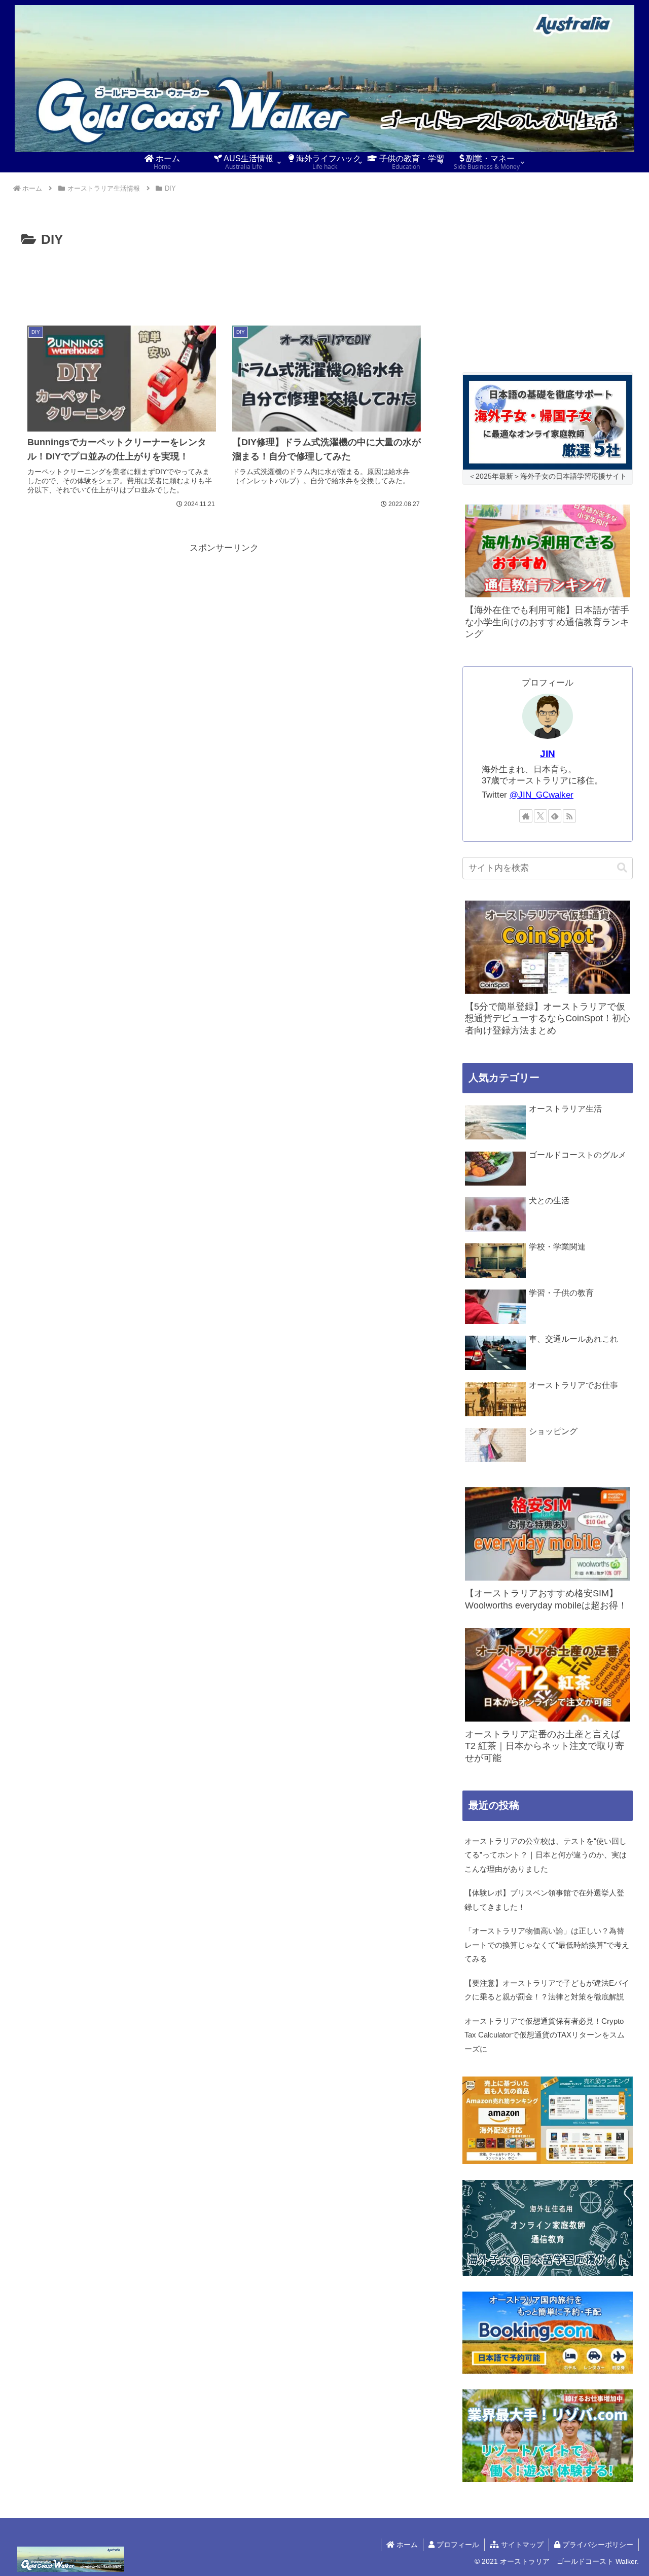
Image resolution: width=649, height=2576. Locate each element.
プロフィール (457, 2545)
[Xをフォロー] (540, 816)
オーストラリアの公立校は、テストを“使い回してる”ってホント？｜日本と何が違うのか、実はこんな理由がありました (546, 1855)
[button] (622, 868)
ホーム (406, 2545)
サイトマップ (521, 2545)
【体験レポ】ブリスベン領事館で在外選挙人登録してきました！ (544, 1900)
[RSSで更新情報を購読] (569, 816)
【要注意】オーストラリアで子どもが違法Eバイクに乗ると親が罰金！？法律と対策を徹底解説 (547, 1990)
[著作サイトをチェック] (526, 816)
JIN (548, 754)
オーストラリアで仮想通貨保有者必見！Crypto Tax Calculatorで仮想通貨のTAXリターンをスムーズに (545, 2035)
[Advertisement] (224, 279)
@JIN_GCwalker (542, 795)
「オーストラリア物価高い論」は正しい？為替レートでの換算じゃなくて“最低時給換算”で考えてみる (547, 1945)
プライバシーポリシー (597, 2545)
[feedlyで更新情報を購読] (555, 816)
